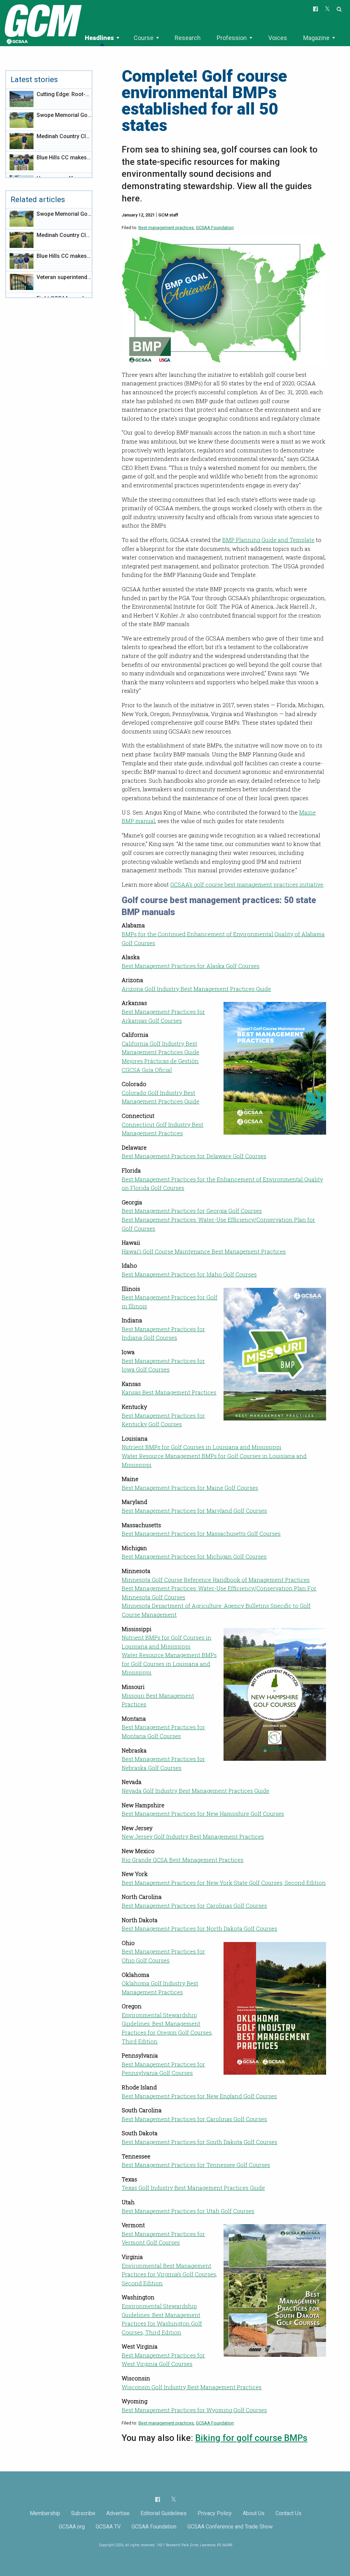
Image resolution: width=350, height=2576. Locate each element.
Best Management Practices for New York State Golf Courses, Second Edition (224, 1883)
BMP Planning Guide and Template (268, 540)
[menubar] (211, 38)
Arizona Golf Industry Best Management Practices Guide (196, 989)
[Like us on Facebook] (158, 2499)
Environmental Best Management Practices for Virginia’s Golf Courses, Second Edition (169, 2274)
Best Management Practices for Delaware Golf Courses (194, 1156)
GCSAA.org (72, 2527)
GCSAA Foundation (215, 228)
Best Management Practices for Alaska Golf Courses (191, 966)
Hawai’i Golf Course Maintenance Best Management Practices (204, 1251)
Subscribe (83, 2513)
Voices (278, 38)
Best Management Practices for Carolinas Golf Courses (194, 1906)
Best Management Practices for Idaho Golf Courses (189, 1274)
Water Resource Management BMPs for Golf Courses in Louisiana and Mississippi (169, 1664)
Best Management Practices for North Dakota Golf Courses (199, 1928)
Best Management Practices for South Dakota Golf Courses (199, 2142)
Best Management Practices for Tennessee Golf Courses (196, 2165)
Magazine (316, 38)
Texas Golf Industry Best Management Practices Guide (193, 2188)
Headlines (99, 38)
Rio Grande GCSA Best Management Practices (183, 1860)
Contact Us (288, 2513)
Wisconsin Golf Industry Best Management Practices (192, 2387)
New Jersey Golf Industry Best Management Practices (193, 1837)
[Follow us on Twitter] (173, 2499)
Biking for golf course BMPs (251, 2438)
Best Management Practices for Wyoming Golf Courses (194, 2410)
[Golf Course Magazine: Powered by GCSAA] (42, 23)
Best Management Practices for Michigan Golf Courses (194, 1556)
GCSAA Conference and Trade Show (230, 2527)
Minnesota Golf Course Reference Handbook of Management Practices (216, 1580)
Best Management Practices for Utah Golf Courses (188, 2211)
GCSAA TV (108, 2527)
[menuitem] (102, 38)
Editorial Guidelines (164, 2513)
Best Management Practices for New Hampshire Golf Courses (203, 1814)
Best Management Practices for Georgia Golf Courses (192, 1211)
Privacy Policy (215, 2513)
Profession (232, 38)
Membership (45, 2513)
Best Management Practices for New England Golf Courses (199, 2096)
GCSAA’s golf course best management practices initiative (247, 884)
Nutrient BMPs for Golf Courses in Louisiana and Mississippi (201, 1447)
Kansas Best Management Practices (169, 1392)
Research (188, 38)
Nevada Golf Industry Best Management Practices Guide (196, 1791)
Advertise (118, 2513)
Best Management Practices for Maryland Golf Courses (194, 1511)
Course (144, 38)
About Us (254, 2513)
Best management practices (166, 228)
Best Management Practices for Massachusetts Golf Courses (201, 1534)
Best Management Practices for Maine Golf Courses (190, 1488)
